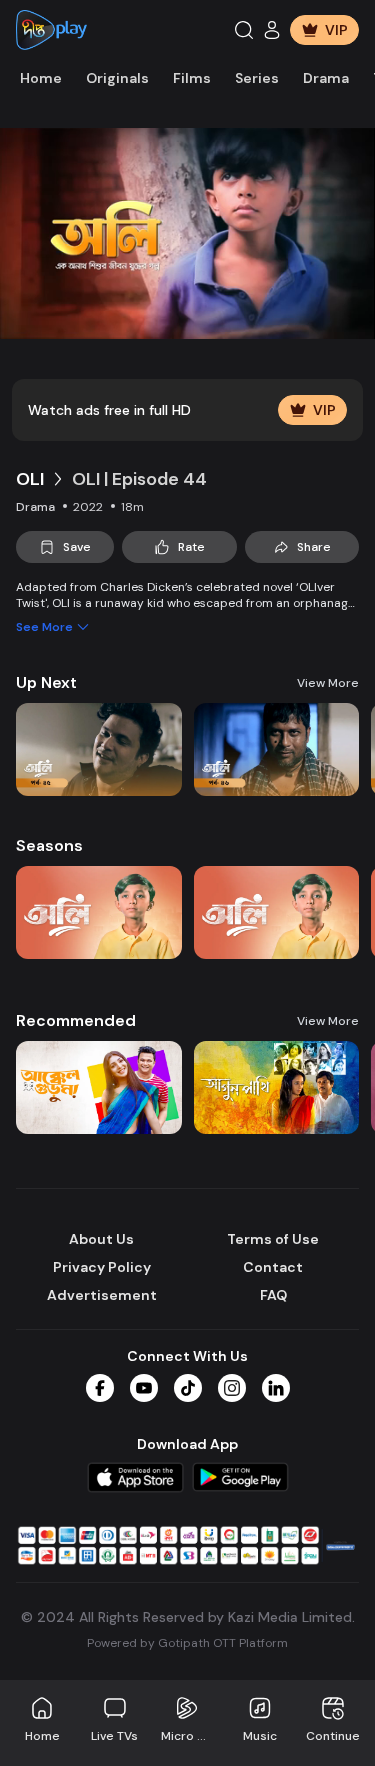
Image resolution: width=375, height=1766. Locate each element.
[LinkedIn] (276, 1388)
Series (257, 78)
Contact (273, 1267)
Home (41, 78)
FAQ (273, 1295)
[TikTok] (188, 1388)
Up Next (46, 682)
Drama (326, 78)
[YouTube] (144, 1388)
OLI (30, 479)
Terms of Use (273, 1239)
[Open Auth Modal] (272, 30)
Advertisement (102, 1295)
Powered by (187, 1643)
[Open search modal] (244, 30)
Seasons (49, 845)
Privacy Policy (102, 1267)
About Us (101, 1239)
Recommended (76, 1020)
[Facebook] (100, 1388)
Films (192, 78)
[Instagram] (232, 1388)
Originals (117, 78)
